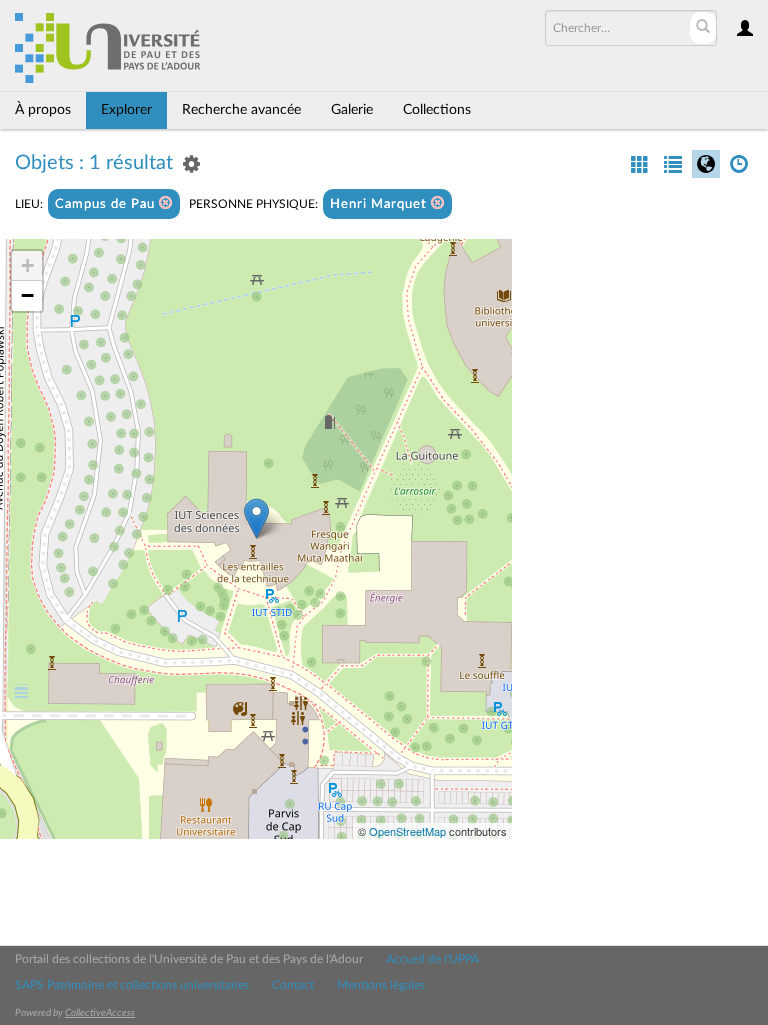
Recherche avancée (241, 110)
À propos (43, 110)
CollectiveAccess (100, 1013)
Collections (437, 110)
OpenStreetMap (407, 831)
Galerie (352, 110)
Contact (293, 985)
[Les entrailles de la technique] (256, 518)
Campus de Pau (107, 204)
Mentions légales (381, 985)
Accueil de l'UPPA (432, 959)
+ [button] (27, 265)
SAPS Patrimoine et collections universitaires (132, 985)
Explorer (126, 110)
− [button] (27, 295)
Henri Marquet (380, 204)
